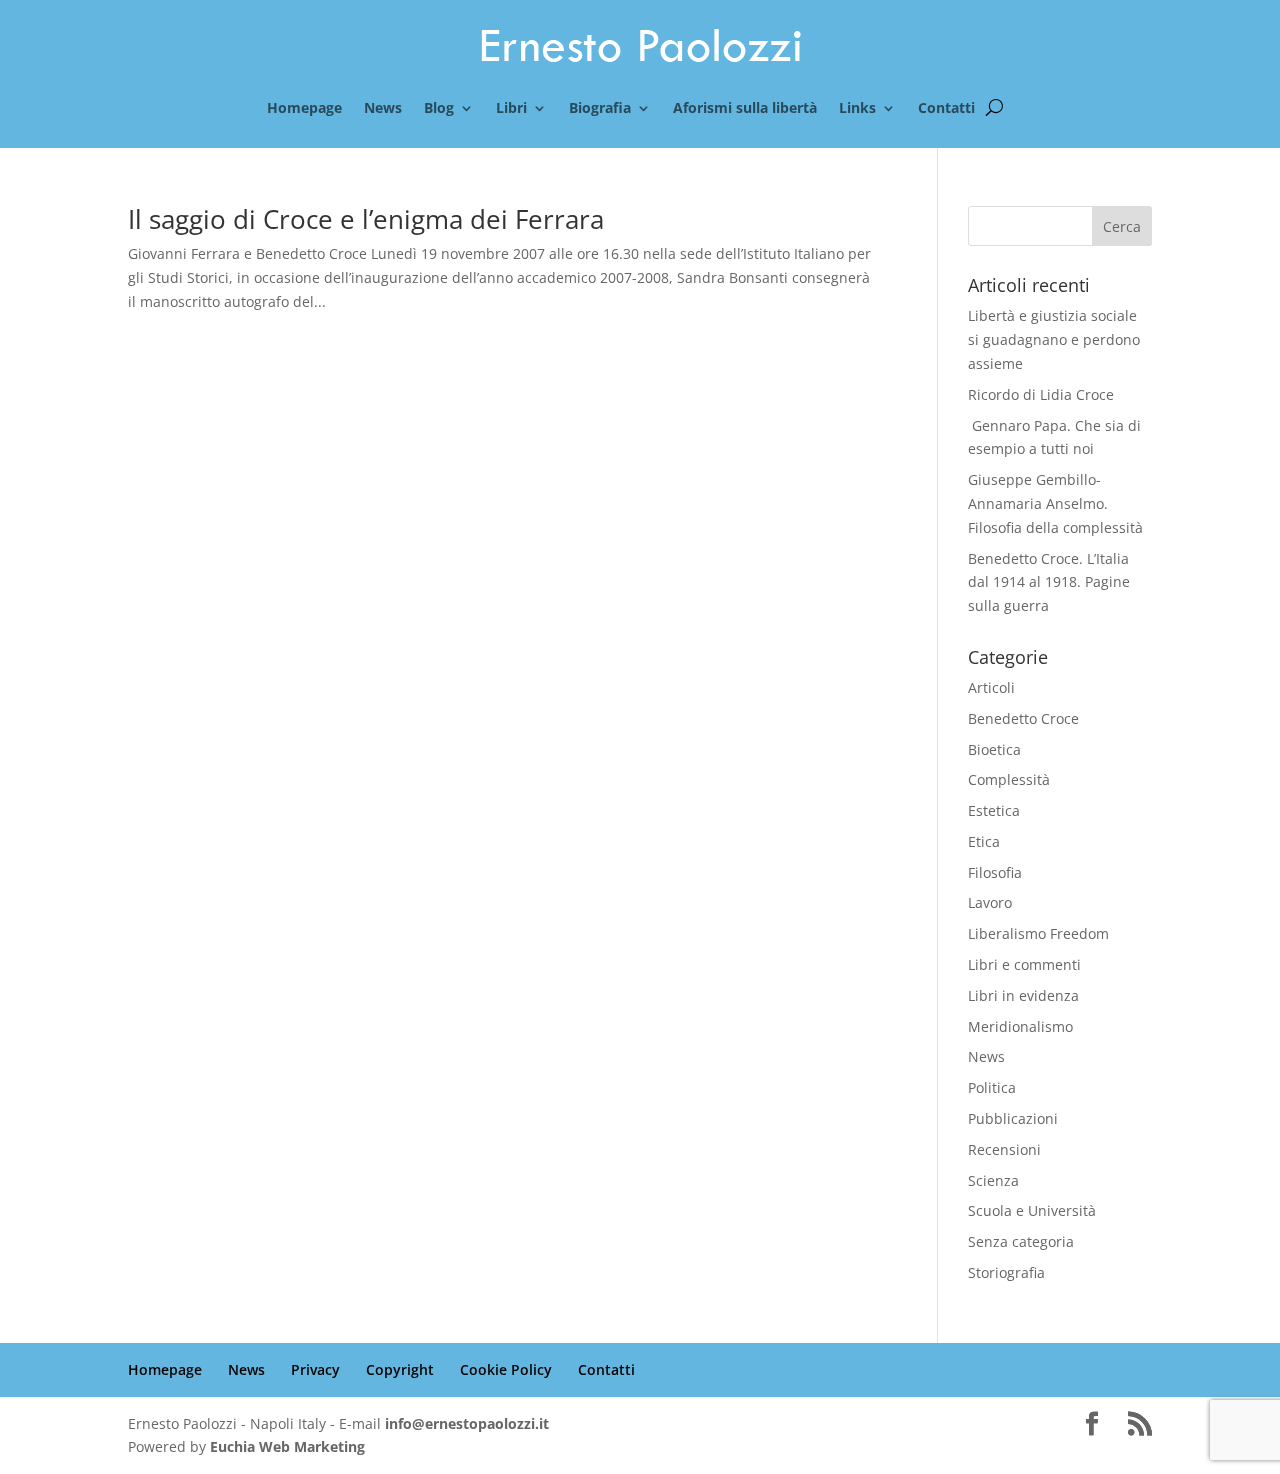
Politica (992, 1087)
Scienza (993, 1180)
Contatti (946, 109)
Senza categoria (1021, 1241)
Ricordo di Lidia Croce (1041, 394)
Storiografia (1006, 1272)
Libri (511, 109)
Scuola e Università (1032, 1210)
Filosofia (995, 872)
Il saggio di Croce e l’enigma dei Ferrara (366, 219)
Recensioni (1004, 1149)
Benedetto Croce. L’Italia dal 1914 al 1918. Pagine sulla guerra (1049, 582)
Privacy (315, 1369)
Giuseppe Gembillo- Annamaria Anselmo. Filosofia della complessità (1055, 503)
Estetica (994, 810)
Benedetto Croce (1023, 718)
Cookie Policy (506, 1369)
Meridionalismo (1020, 1026)
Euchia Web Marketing (287, 1446)
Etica (984, 841)
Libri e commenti (1024, 964)
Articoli (991, 687)
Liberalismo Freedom (1038, 933)
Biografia (600, 109)
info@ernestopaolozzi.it (467, 1423)
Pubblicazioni (1013, 1118)
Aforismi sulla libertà (745, 109)
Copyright (400, 1369)
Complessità (1009, 779)
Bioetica (994, 749)
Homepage (304, 109)
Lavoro (990, 902)
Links (857, 109)
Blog (439, 109)
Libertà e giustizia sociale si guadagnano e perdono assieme (1054, 339)
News (383, 109)
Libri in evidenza (1023, 995)
